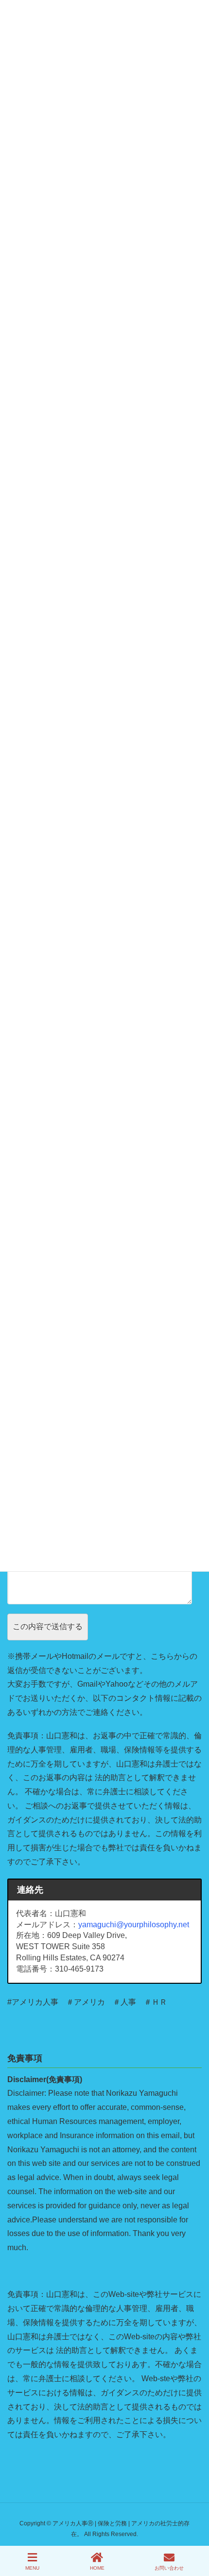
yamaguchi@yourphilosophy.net (134, 1925)
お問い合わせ (169, 2568)
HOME (97, 2568)
